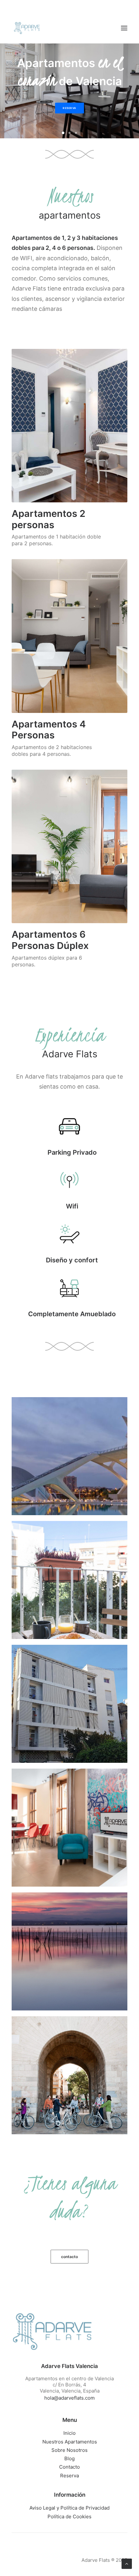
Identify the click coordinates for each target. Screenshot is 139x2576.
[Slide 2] (69, 133)
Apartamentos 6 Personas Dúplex (50, 940)
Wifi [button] (72, 1206)
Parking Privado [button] (72, 1152)
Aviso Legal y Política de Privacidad (69, 2508)
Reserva (69, 2476)
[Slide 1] (63, 133)
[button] (124, 28)
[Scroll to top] (127, 2563)
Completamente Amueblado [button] (72, 1314)
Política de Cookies (69, 2517)
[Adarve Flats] (27, 28)
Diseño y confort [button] (72, 1260)
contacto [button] (70, 2257)
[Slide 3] (76, 133)
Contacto (69, 2467)
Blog (69, 2458)
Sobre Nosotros (69, 2450)
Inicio (69, 2433)
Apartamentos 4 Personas (49, 730)
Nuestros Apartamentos (70, 2442)
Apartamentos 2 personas (48, 519)
